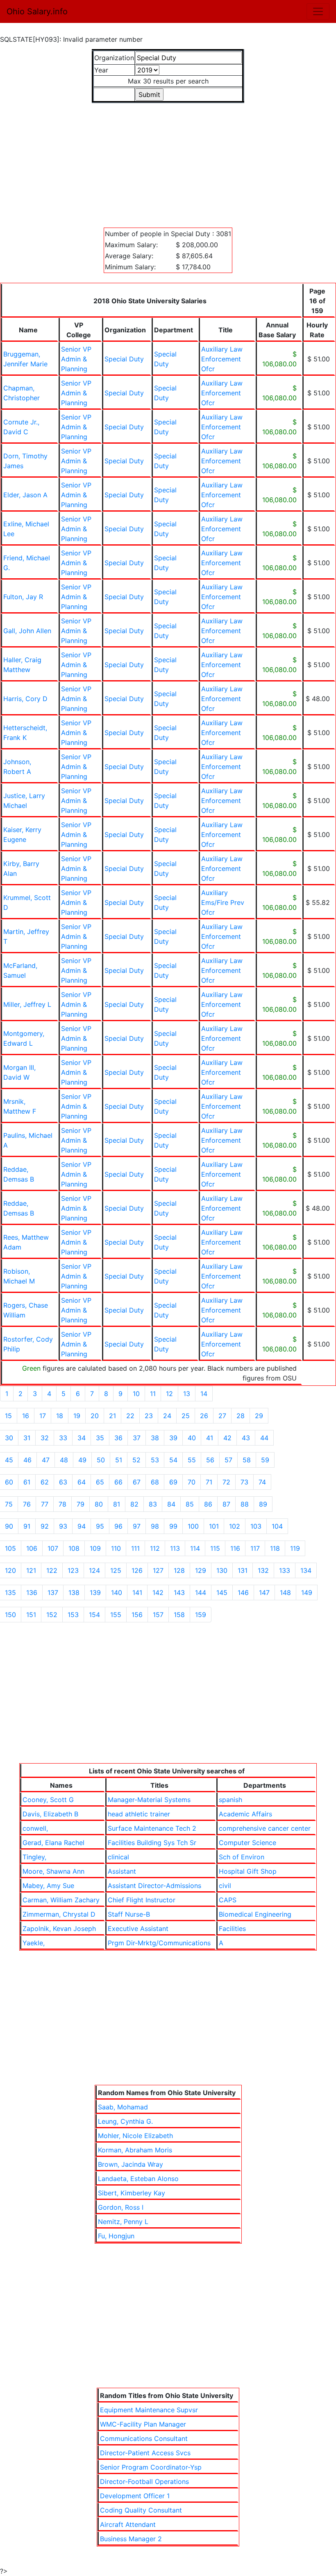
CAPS (228, 1900)
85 (190, 1504)
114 (195, 1548)
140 (117, 1593)
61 (27, 1482)
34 (82, 1438)
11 (153, 1394)
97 (137, 1526)
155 (116, 1615)
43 (246, 1438)
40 (192, 1438)
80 (99, 1504)
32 (45, 1438)
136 (32, 1593)
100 (193, 1526)
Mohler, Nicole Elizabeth (135, 2136)
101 (214, 1526)
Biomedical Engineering (255, 1914)
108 (74, 1548)
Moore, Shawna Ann (53, 1871)
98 (155, 1526)
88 (245, 1504)
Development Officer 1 (135, 2496)
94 (82, 1526)
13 (187, 1394)
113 (175, 1548)
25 (186, 1416)
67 (137, 1482)
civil (225, 1886)
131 (243, 1570)
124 (94, 1570)
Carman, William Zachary (61, 1900)
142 (158, 1593)
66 (118, 1482)
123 (73, 1570)
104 (277, 1526)
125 (116, 1570)
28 (241, 1416)
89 (263, 1504)
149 (307, 1593)
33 (63, 1438)
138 (74, 1593)
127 (158, 1570)
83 (153, 1504)
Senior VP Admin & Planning (76, 359)
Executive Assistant (138, 1929)
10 (136, 1394)
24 (167, 1416)
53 (155, 1460)
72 (226, 1482)
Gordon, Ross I (121, 2207)
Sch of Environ (242, 1857)
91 (27, 1526)
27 (222, 1416)
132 (263, 1570)
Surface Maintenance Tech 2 (152, 1828)
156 (137, 1615)
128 (179, 1570)
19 (77, 1416)
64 (82, 1482)
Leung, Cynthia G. (125, 2121)
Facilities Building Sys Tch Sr (152, 1843)
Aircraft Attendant (128, 2524)
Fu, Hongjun (116, 2236)
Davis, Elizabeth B (50, 1814)
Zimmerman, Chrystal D (59, 1914)
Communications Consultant (144, 2438)
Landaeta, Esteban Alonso (138, 2179)
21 (112, 1416)
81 (117, 1504)
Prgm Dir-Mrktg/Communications (159, 1943)
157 (158, 1615)
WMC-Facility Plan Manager (143, 2424)
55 (192, 1460)
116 (235, 1548)
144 (201, 1593)
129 (201, 1570)
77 (45, 1504)
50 (101, 1460)
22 (130, 1416)
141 (137, 1593)
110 (116, 1548)
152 (52, 1615)
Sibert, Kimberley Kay (132, 2193)
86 (208, 1504)
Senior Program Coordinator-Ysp (151, 2467)
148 (285, 1593)
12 (169, 1394)
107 (53, 1548)
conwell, (35, 1828)
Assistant (122, 1871)
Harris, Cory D (25, 699)
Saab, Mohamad (123, 2107)
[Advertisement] (168, 160)
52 (136, 1460)
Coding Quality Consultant (141, 2510)
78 (62, 1504)
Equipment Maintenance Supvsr (149, 2410)
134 (306, 1570)
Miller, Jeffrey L (27, 1004)
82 (134, 1504)
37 (137, 1438)
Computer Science (247, 1843)
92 (45, 1526)
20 (95, 1416)
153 (73, 1615)
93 (63, 1526)
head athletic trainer (139, 1814)
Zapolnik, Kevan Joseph (59, 1929)
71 (209, 1482)
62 (45, 1482)
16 (26, 1416)
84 (171, 1504)
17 (43, 1416)
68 (155, 1482)
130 (222, 1570)
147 (264, 1593)
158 (179, 1615)
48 (64, 1460)
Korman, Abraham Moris (135, 2150)
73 (244, 1482)
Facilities (232, 1929)
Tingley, (34, 1857)
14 (204, 1394)
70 (192, 1482)
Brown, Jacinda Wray (131, 2164)
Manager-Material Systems (149, 1800)
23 (149, 1416)
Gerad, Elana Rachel (53, 1843)
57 (228, 1460)
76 (27, 1504)
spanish (230, 1800)
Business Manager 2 (131, 2539)
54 (173, 1460)
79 (81, 1504)
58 (247, 1460)
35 (100, 1438)
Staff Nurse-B (129, 1914)
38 (155, 1438)
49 (82, 1460)
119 (295, 1548)
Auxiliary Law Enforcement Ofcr (222, 359)
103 (256, 1526)
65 (100, 1482)
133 (285, 1570)
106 (32, 1548)
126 (137, 1570)
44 (264, 1438)
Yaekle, (34, 1943)
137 (53, 1593)
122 (52, 1570)
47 (46, 1460)
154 (94, 1615)
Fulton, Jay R (23, 597)
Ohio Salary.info (37, 11)
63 (63, 1482)
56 (210, 1460)
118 (275, 1548)
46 (27, 1460)
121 (31, 1570)
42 (227, 1438)
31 (27, 1438)
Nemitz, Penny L (123, 2222)
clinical (118, 1857)
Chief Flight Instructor (142, 1900)
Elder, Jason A (25, 495)
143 (179, 1593)
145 (222, 1593)
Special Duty (124, 359)
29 (259, 1416)
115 (215, 1548)
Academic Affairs (245, 1814)
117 (255, 1548)
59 (265, 1460)
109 (95, 1548)
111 (135, 1548)
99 (173, 1526)
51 (119, 1460)
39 (173, 1438)
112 (155, 1548)
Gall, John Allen (27, 631)
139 (95, 1593)
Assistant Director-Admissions (154, 1886)
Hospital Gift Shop (248, 1871)
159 (201, 1615)
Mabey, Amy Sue (48, 1886)
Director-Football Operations (144, 2481)
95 (100, 1526)
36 (118, 1438)
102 (235, 1526)
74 (262, 1482)
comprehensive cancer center (265, 1828)
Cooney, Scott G (48, 1800)
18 (60, 1416)
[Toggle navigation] (318, 11)
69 (173, 1482)
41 (210, 1438)
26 (204, 1416)
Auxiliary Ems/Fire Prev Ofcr (223, 902)
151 (31, 1615)
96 (118, 1526)
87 (226, 1504)
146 (243, 1593)
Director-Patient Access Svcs (145, 2453)
